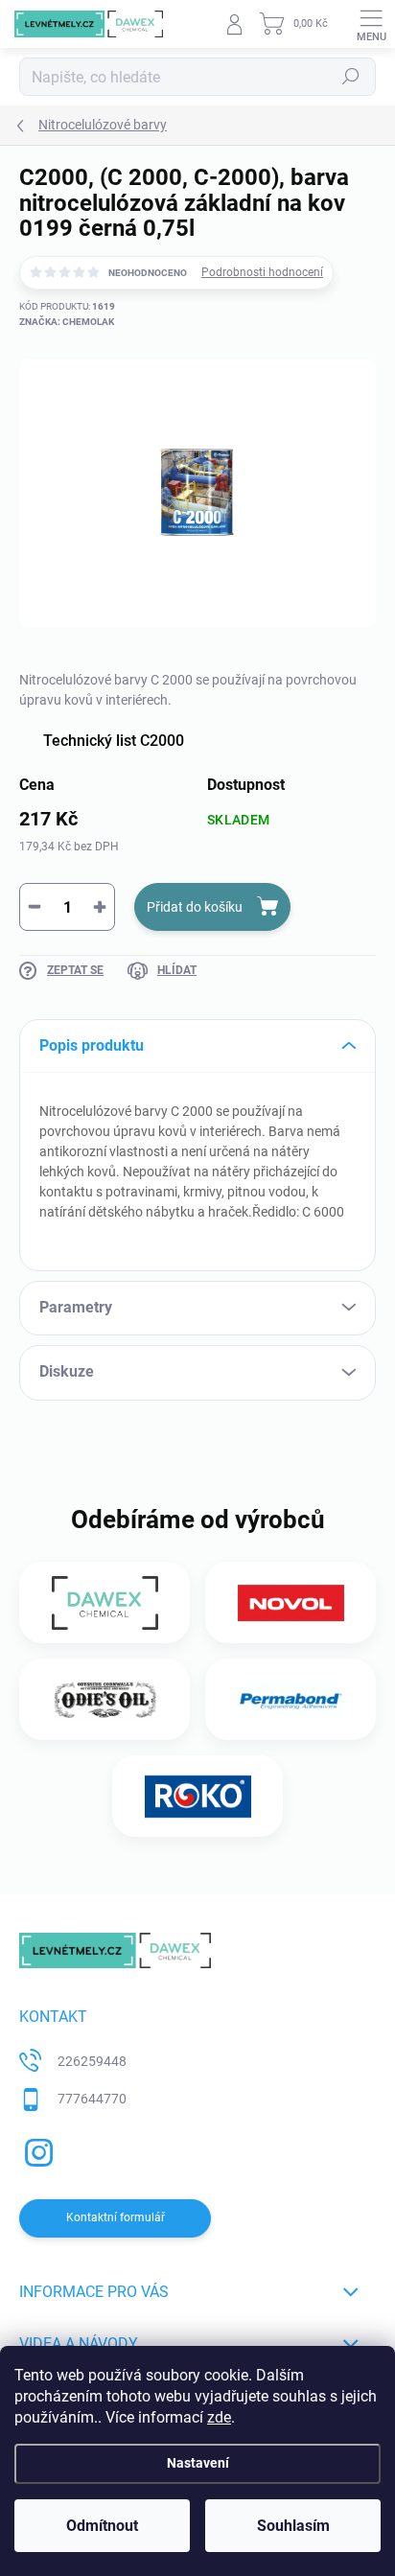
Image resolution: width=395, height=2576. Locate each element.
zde (219, 2417)
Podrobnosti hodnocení (262, 272)
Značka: (67, 322)
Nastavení (198, 2463)
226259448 (92, 2061)
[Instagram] (36, 2150)
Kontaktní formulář (116, 2217)
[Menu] (371, 24)
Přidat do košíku (195, 907)
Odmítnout (102, 2526)
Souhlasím (293, 2526)
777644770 (92, 2099)
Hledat (351, 77)
